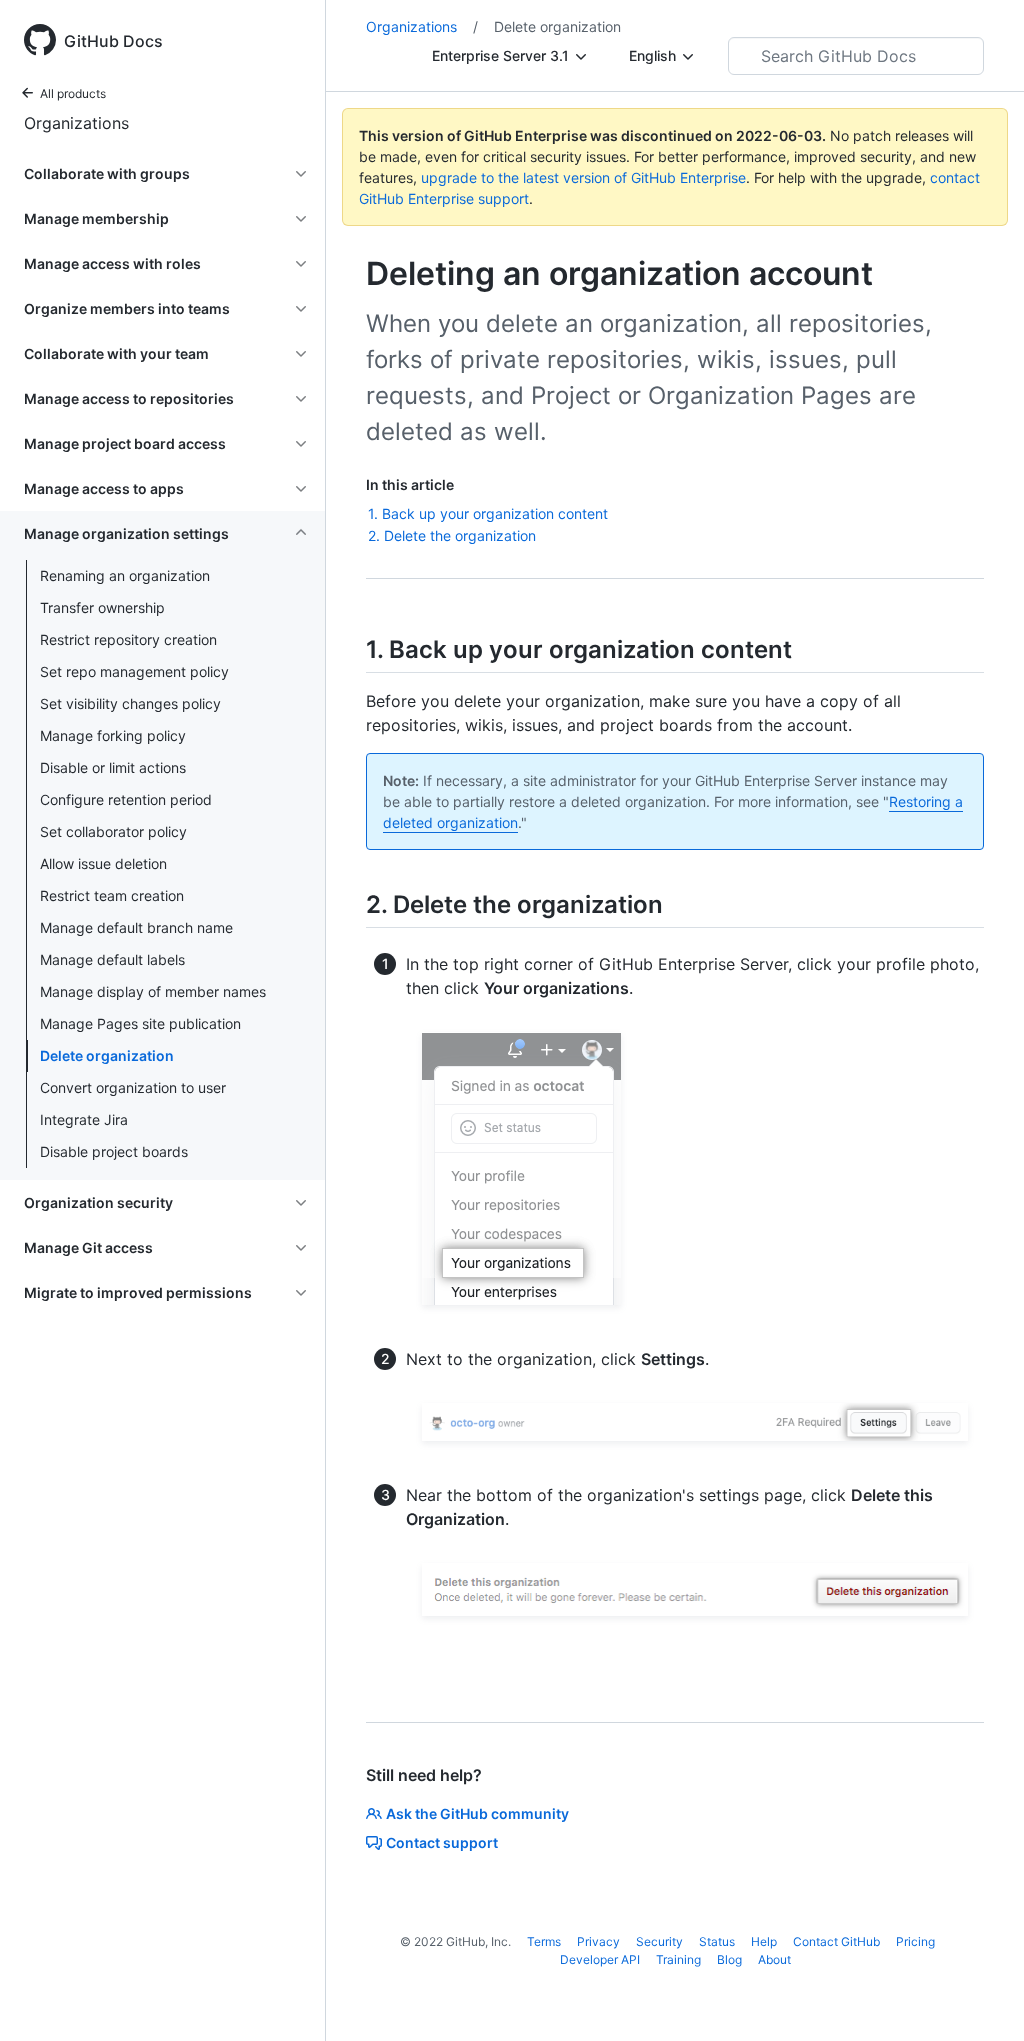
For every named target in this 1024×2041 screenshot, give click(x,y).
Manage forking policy (113, 735)
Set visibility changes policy (130, 703)
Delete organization (107, 1055)
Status (717, 1941)
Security (659, 1941)
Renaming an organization (125, 575)
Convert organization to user (133, 1087)
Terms (544, 1941)
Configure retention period (126, 799)
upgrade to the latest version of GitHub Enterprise (583, 177)
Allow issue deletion (103, 863)
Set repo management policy (134, 671)
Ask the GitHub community (477, 1813)
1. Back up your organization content (488, 513)
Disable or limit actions (113, 767)
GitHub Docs (113, 41)
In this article (410, 484)
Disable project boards (114, 1151)
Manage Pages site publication (140, 1023)
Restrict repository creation (128, 639)
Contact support (442, 1842)
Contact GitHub (836, 1941)
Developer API (600, 1959)
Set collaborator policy (113, 831)
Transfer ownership (102, 607)
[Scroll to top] (980, 1997)
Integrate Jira (84, 1119)
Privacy (598, 1941)
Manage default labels (112, 959)
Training (678, 1959)
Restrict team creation (112, 895)
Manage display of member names (153, 991)
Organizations (76, 123)
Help (764, 1941)
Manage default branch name (136, 927)
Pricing (915, 1941)
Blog (729, 1959)
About (774, 1959)
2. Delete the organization (452, 535)
